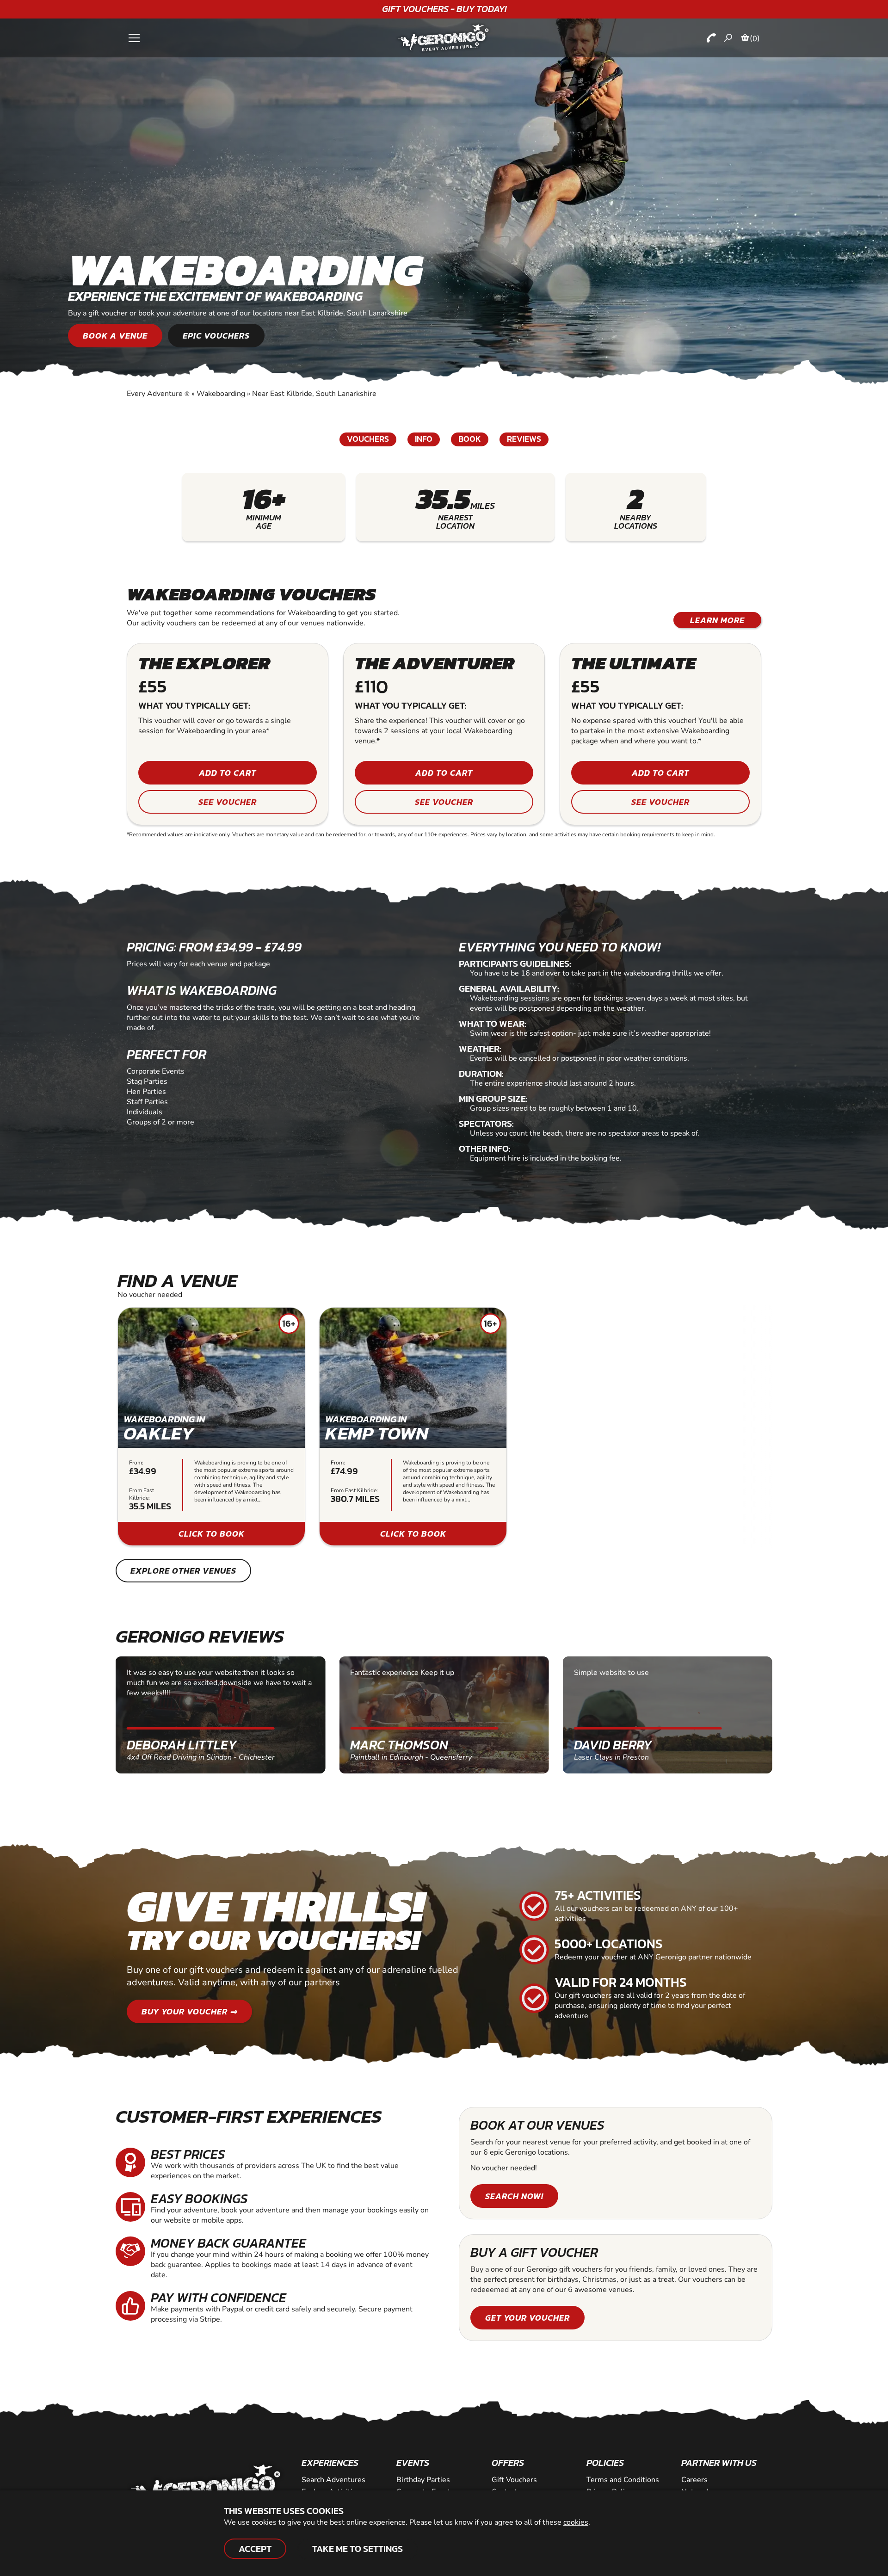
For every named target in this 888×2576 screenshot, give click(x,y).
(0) (755, 38)
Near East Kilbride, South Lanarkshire (314, 394)
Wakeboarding (221, 394)
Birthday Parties (423, 2480)
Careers (694, 2480)
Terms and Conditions (623, 2480)
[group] (211, 1427)
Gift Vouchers (514, 2480)
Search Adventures (333, 2480)
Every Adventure (158, 394)
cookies (576, 2522)
